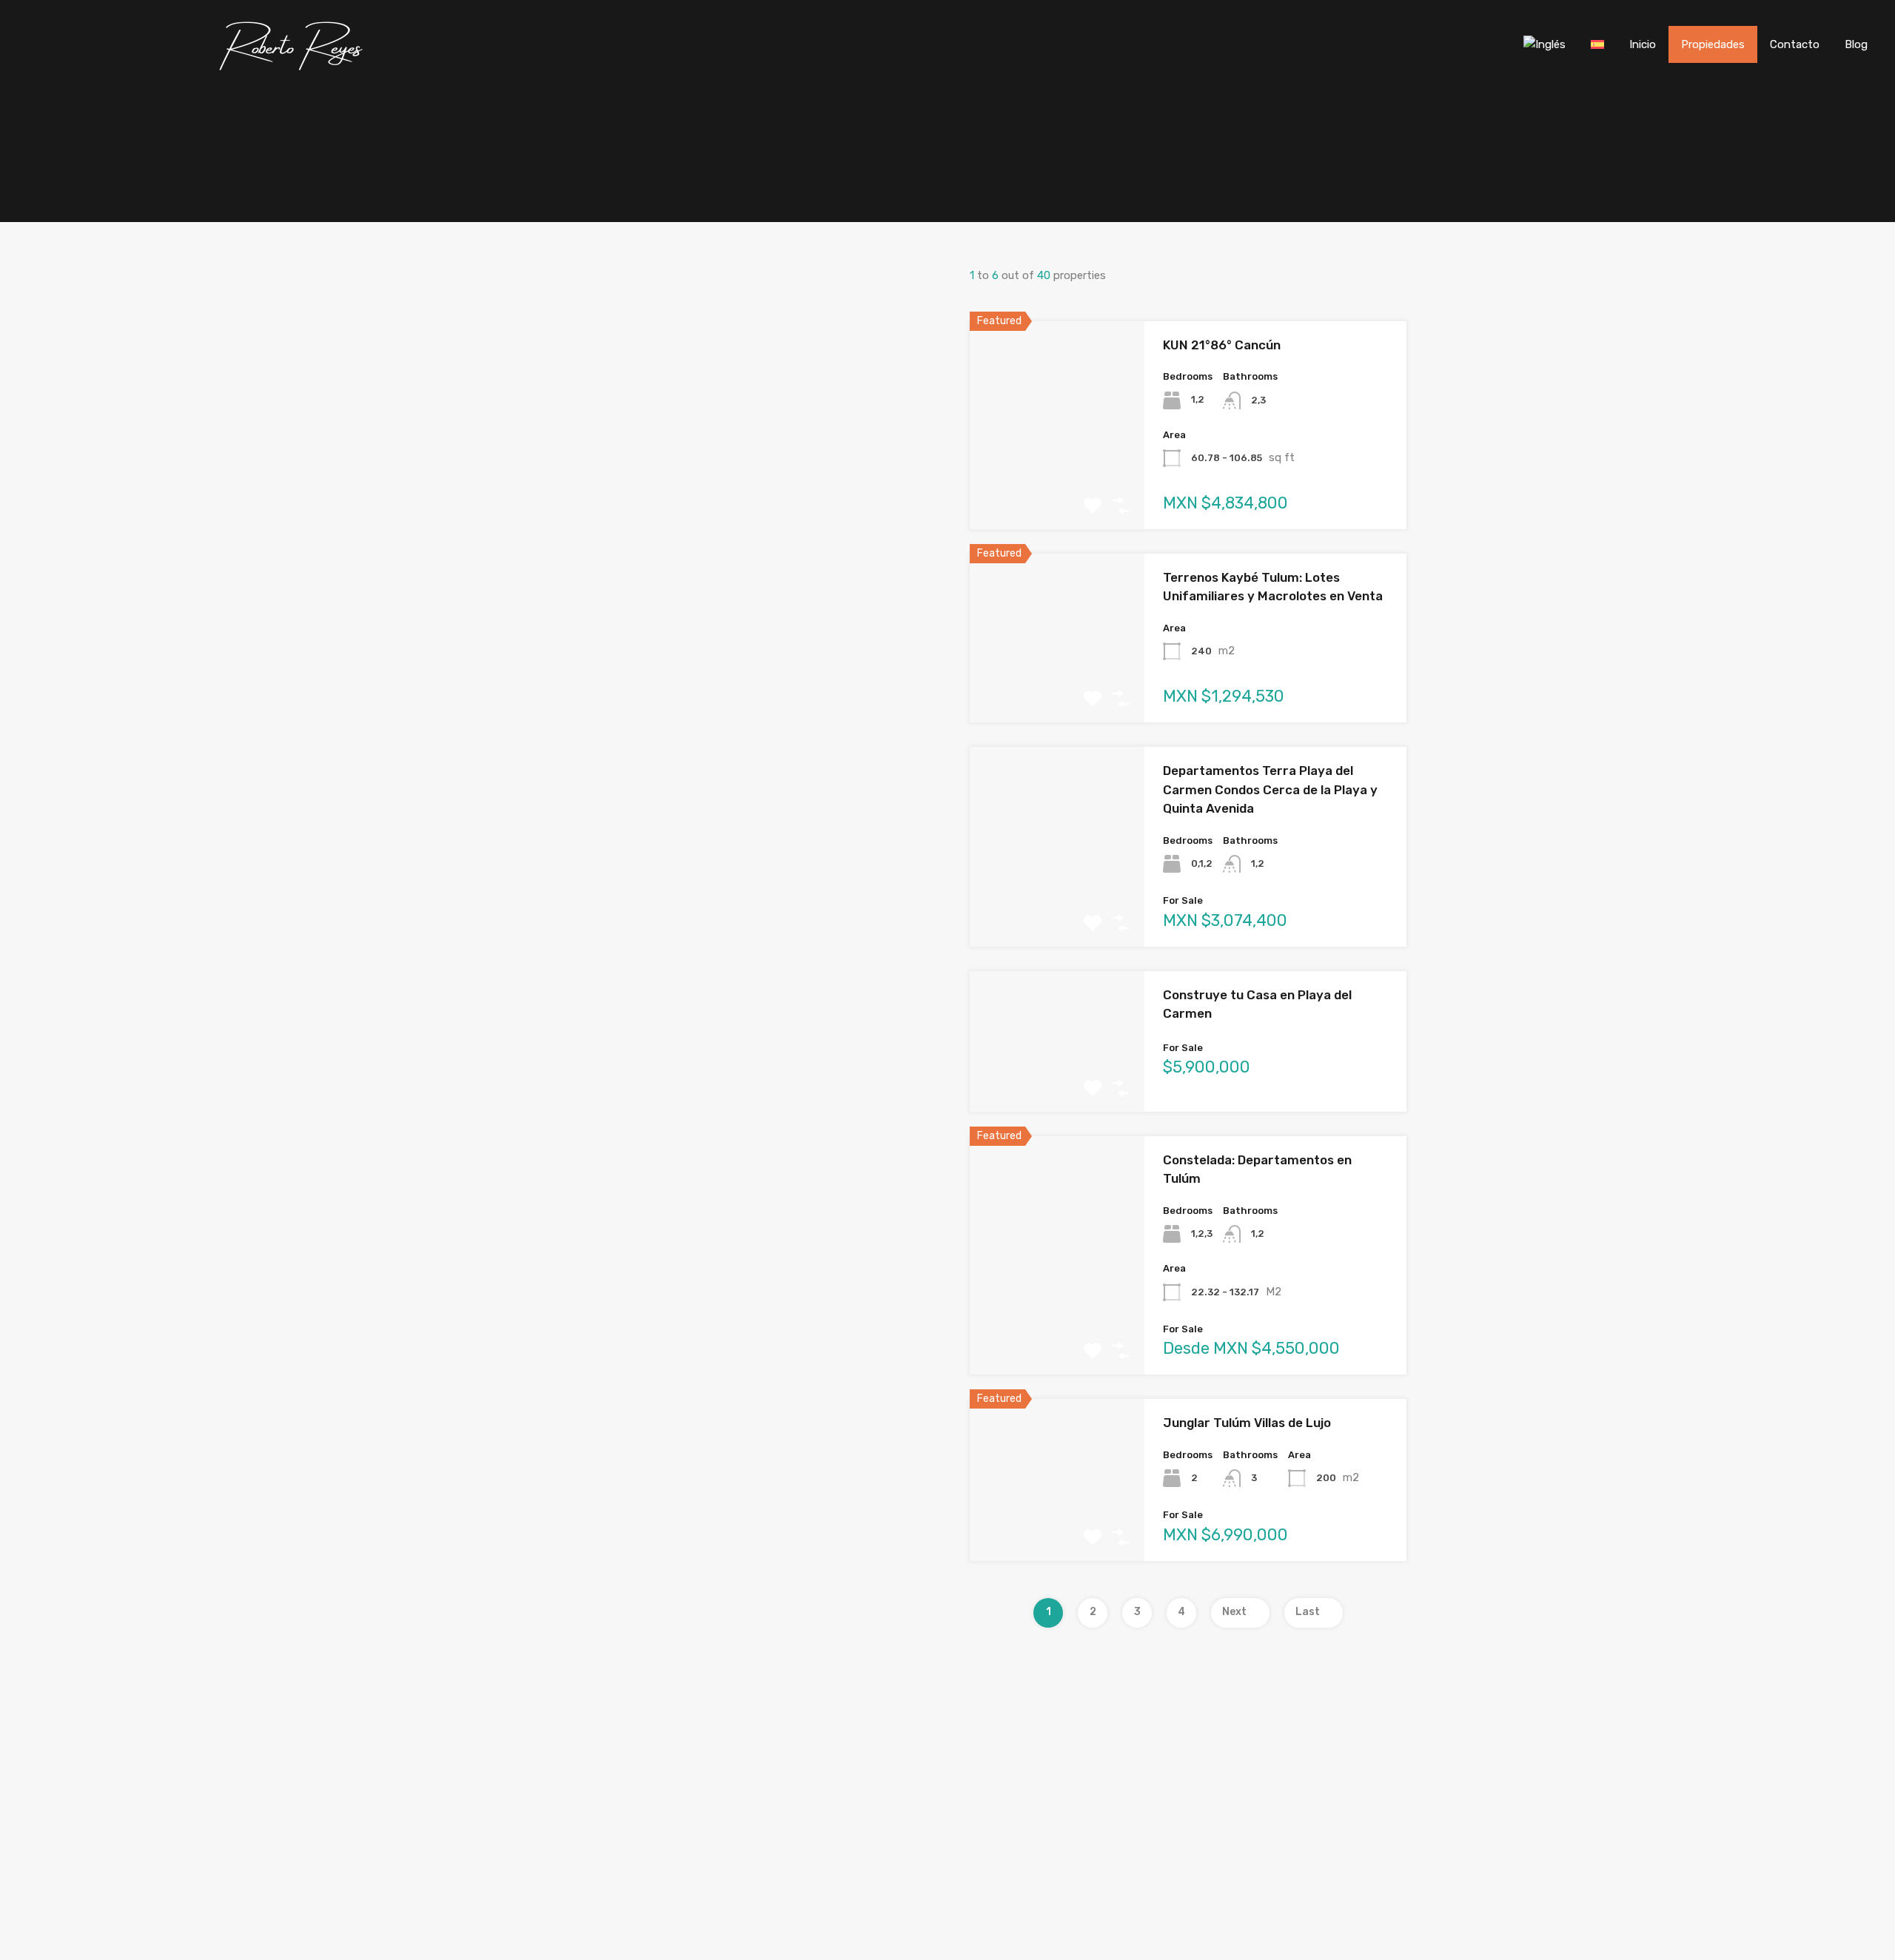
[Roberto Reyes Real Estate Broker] (293, 67)
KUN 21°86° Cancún (1222, 345)
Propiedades (1713, 44)
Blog (1856, 44)
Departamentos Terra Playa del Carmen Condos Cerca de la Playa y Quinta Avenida (1270, 789)
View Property (1057, 487)
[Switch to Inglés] (1544, 44)
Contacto (1795, 44)
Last (1308, 1612)
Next (1234, 1612)
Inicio (1643, 44)
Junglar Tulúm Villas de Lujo (1247, 1423)
